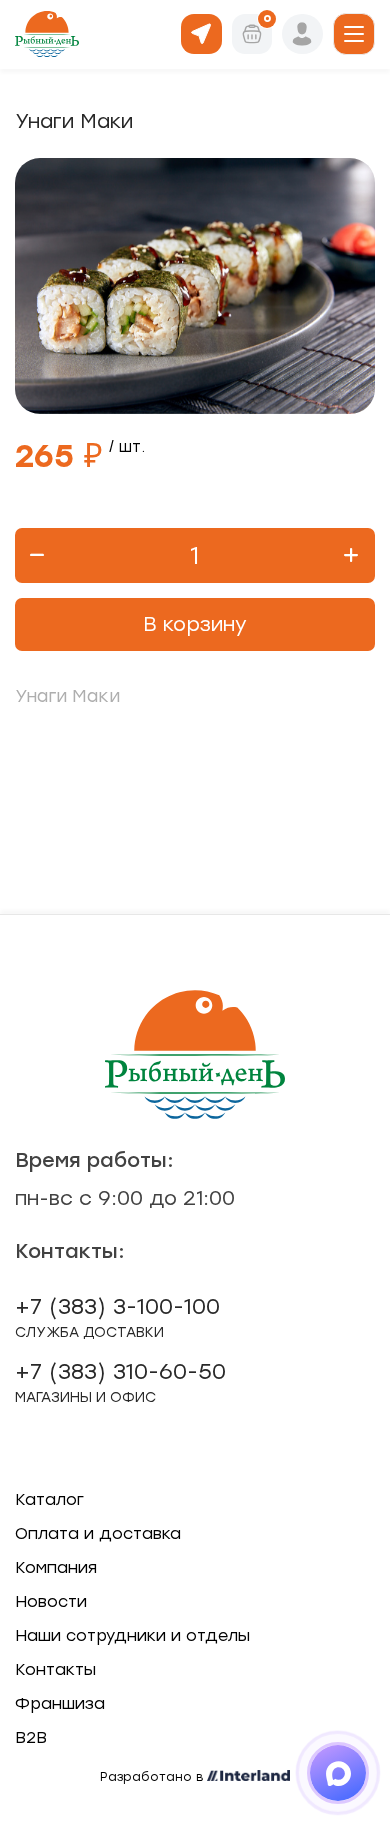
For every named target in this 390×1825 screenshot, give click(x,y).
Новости (51, 1601)
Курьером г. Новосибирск (201, 32)
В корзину (195, 624)
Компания (56, 1567)
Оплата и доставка (98, 1533)
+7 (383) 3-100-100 (117, 1317)
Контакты (55, 1669)
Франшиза (60, 1703)
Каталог (49, 1499)
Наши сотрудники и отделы (132, 1635)
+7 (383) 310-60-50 (120, 1382)
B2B (31, 1737)
